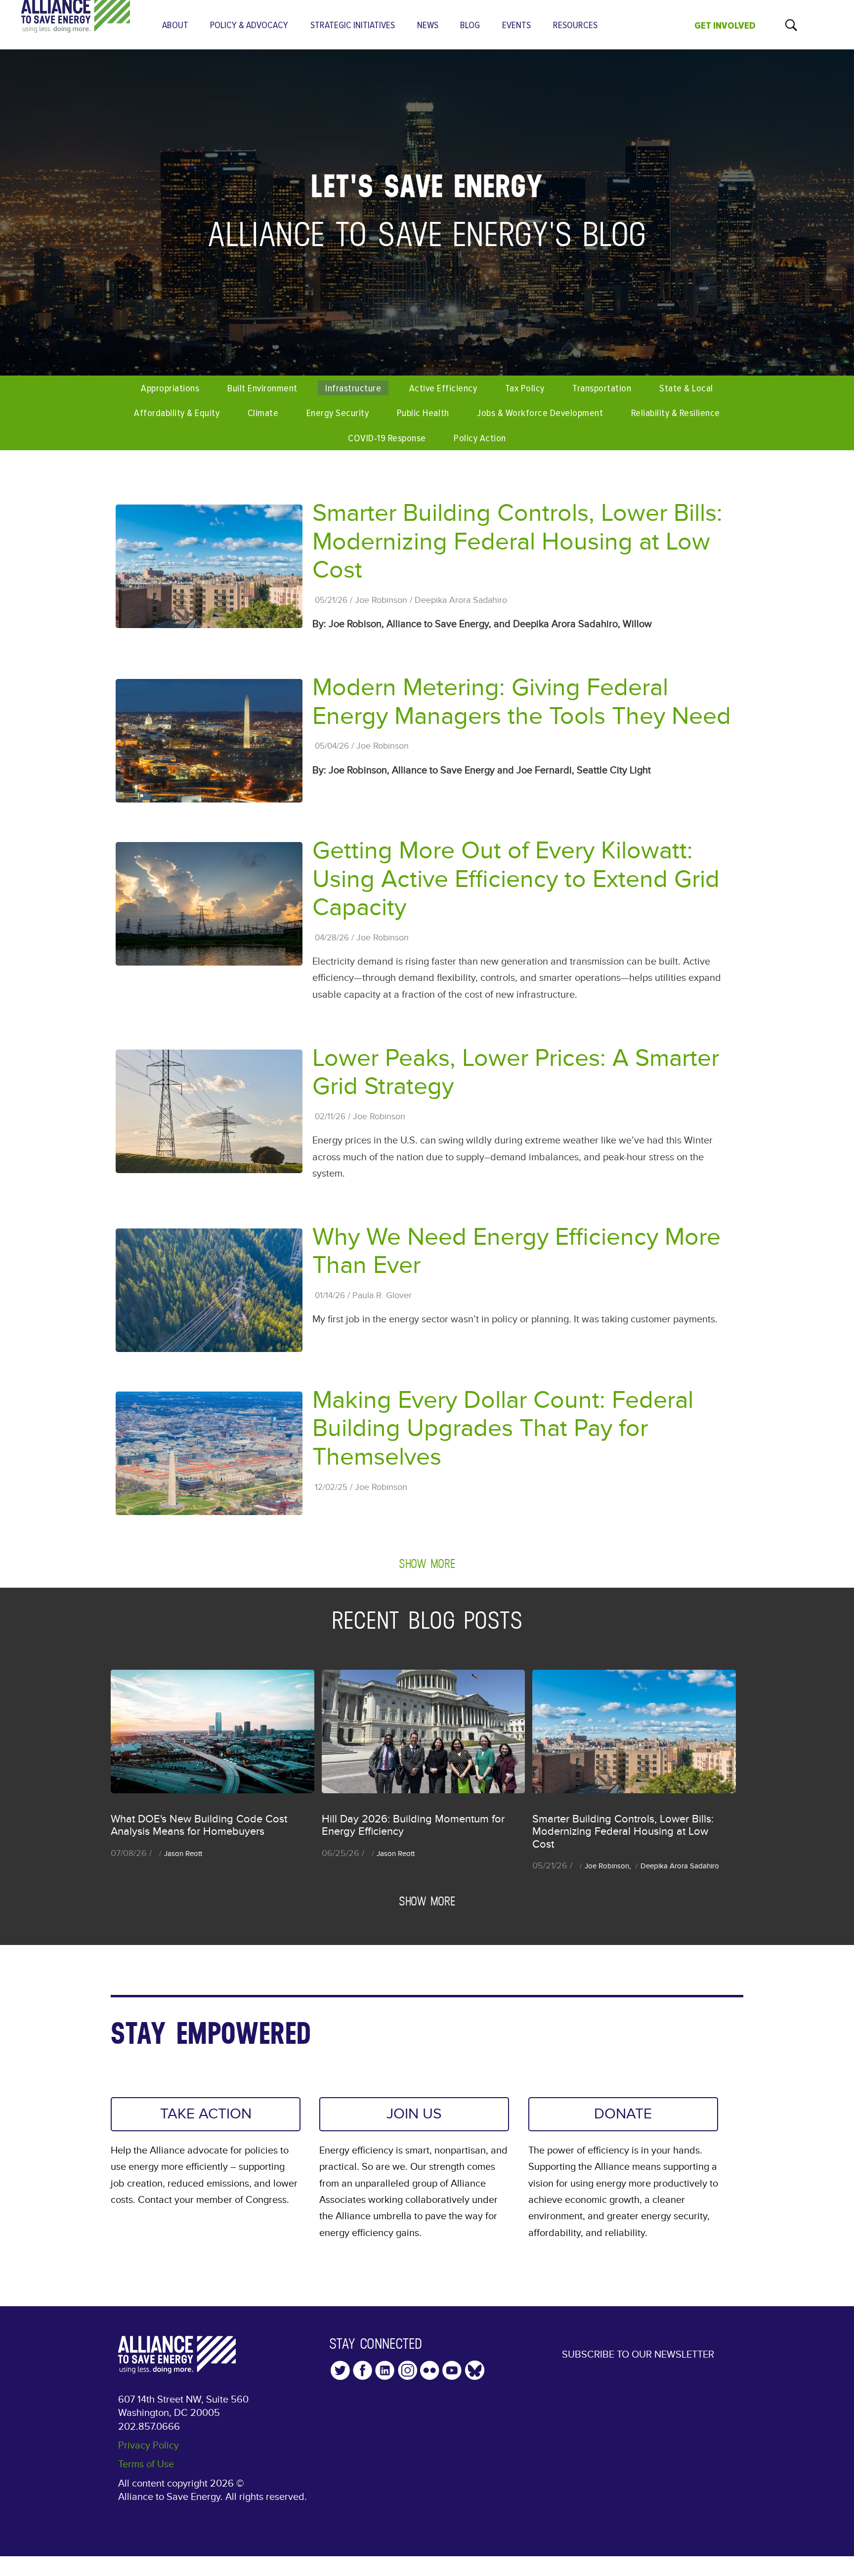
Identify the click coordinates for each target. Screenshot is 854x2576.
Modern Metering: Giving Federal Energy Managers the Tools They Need (522, 702)
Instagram (407, 2370)
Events (516, 25)
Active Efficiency (443, 388)
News (428, 25)
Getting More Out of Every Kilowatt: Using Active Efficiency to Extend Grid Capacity (516, 879)
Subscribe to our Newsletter (638, 2355)
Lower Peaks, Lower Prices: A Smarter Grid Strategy (516, 1073)
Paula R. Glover (382, 1296)
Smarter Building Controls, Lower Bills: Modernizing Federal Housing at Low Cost (517, 542)
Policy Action (480, 438)
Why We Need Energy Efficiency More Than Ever (516, 1251)
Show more (427, 1563)
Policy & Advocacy (249, 25)
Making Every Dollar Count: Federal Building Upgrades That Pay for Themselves (503, 1429)
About (175, 25)
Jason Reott (183, 1854)
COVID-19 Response (387, 438)
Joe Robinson (381, 600)
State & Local (686, 388)
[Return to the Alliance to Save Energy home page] (76, 24)
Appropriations (170, 388)
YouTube (452, 2370)
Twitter (340, 2370)
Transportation (602, 388)
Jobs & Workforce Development (540, 413)
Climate (263, 413)
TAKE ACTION (206, 2114)
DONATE (623, 2114)
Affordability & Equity (177, 413)
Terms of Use (146, 2464)
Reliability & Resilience (676, 413)
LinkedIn (385, 2370)
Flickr (430, 2370)
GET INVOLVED (725, 26)
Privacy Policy (149, 2446)
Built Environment (262, 388)
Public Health (423, 413)
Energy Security (338, 413)
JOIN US (414, 2114)
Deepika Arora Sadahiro (461, 600)
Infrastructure (353, 388)
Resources (575, 25)
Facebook (363, 2370)
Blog (470, 25)
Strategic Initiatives (353, 25)
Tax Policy (525, 388)
